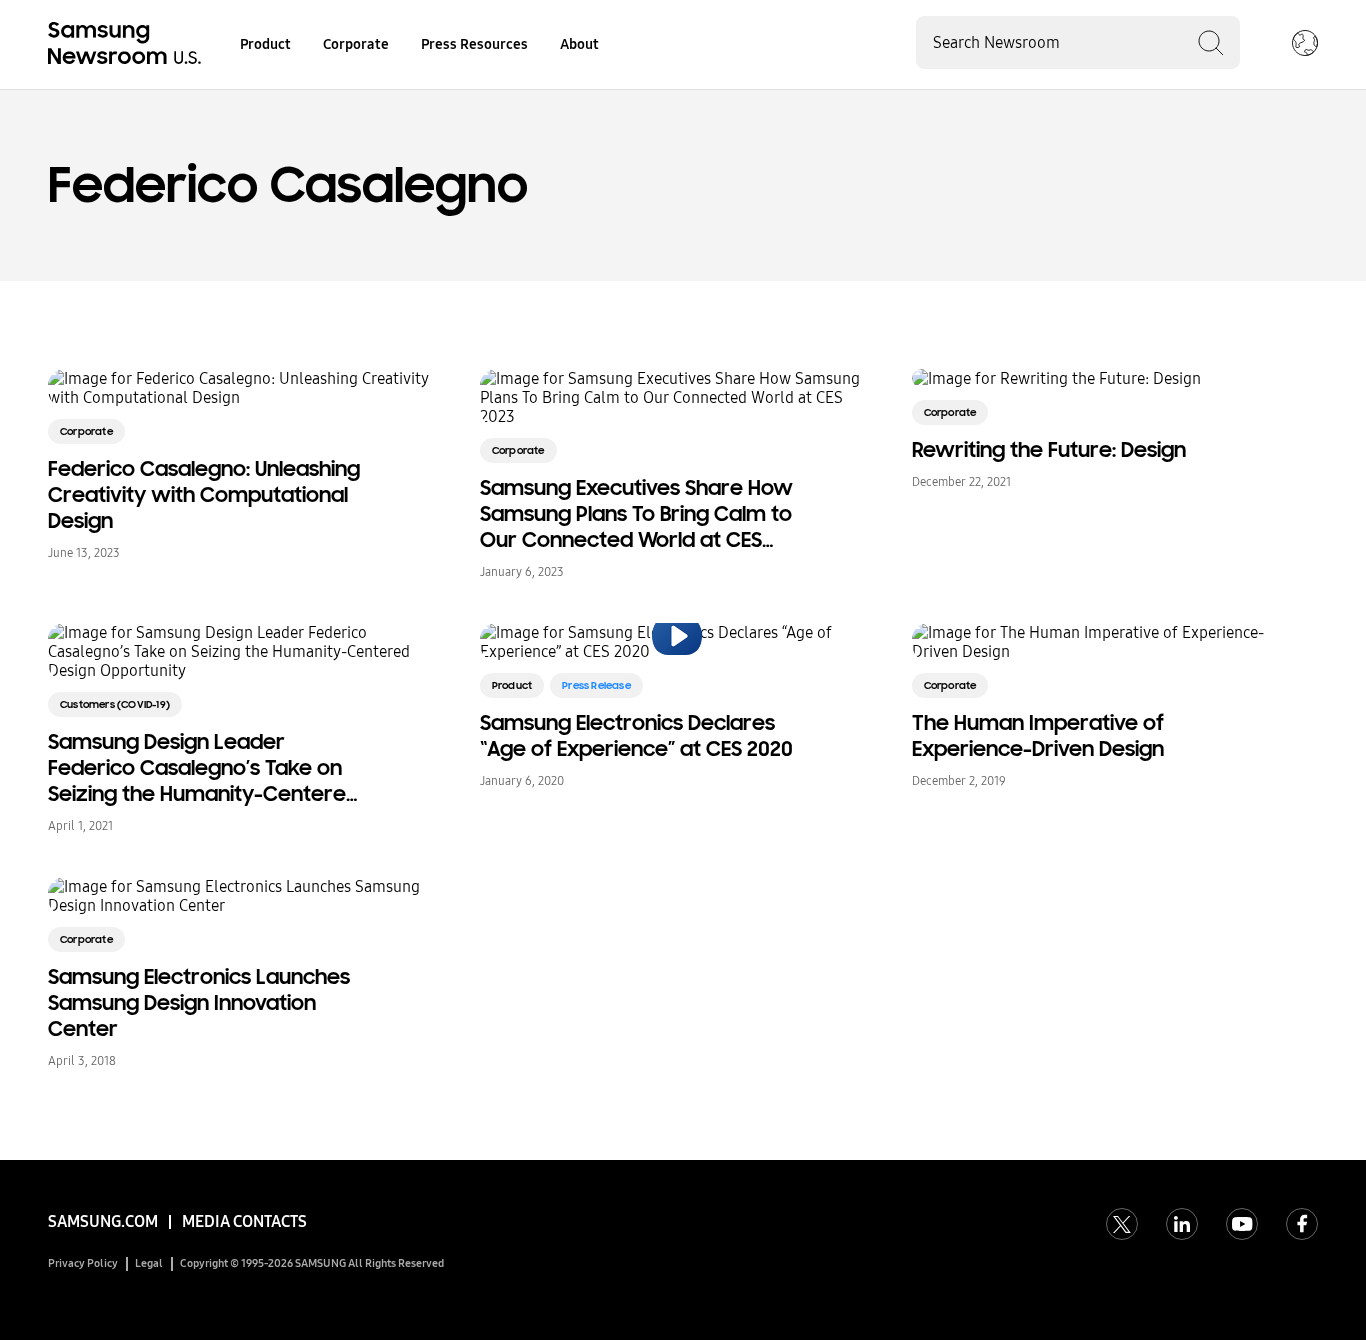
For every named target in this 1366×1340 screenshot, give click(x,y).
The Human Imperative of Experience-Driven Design (1038, 736)
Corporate (356, 44)
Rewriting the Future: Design (1049, 450)
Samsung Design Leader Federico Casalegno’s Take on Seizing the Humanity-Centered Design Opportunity (203, 768)
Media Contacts (244, 1221)
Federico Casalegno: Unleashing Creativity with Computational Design (204, 495)
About (579, 44)
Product (265, 44)
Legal (149, 1263)
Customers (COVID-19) (115, 704)
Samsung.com (103, 1221)
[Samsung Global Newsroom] (1305, 45)
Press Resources (474, 44)
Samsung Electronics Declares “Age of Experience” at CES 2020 (636, 736)
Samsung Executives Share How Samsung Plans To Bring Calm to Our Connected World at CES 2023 (636, 514)
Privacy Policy (83, 1263)
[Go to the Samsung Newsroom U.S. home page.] (128, 45)
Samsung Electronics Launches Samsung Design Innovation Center (199, 1003)
